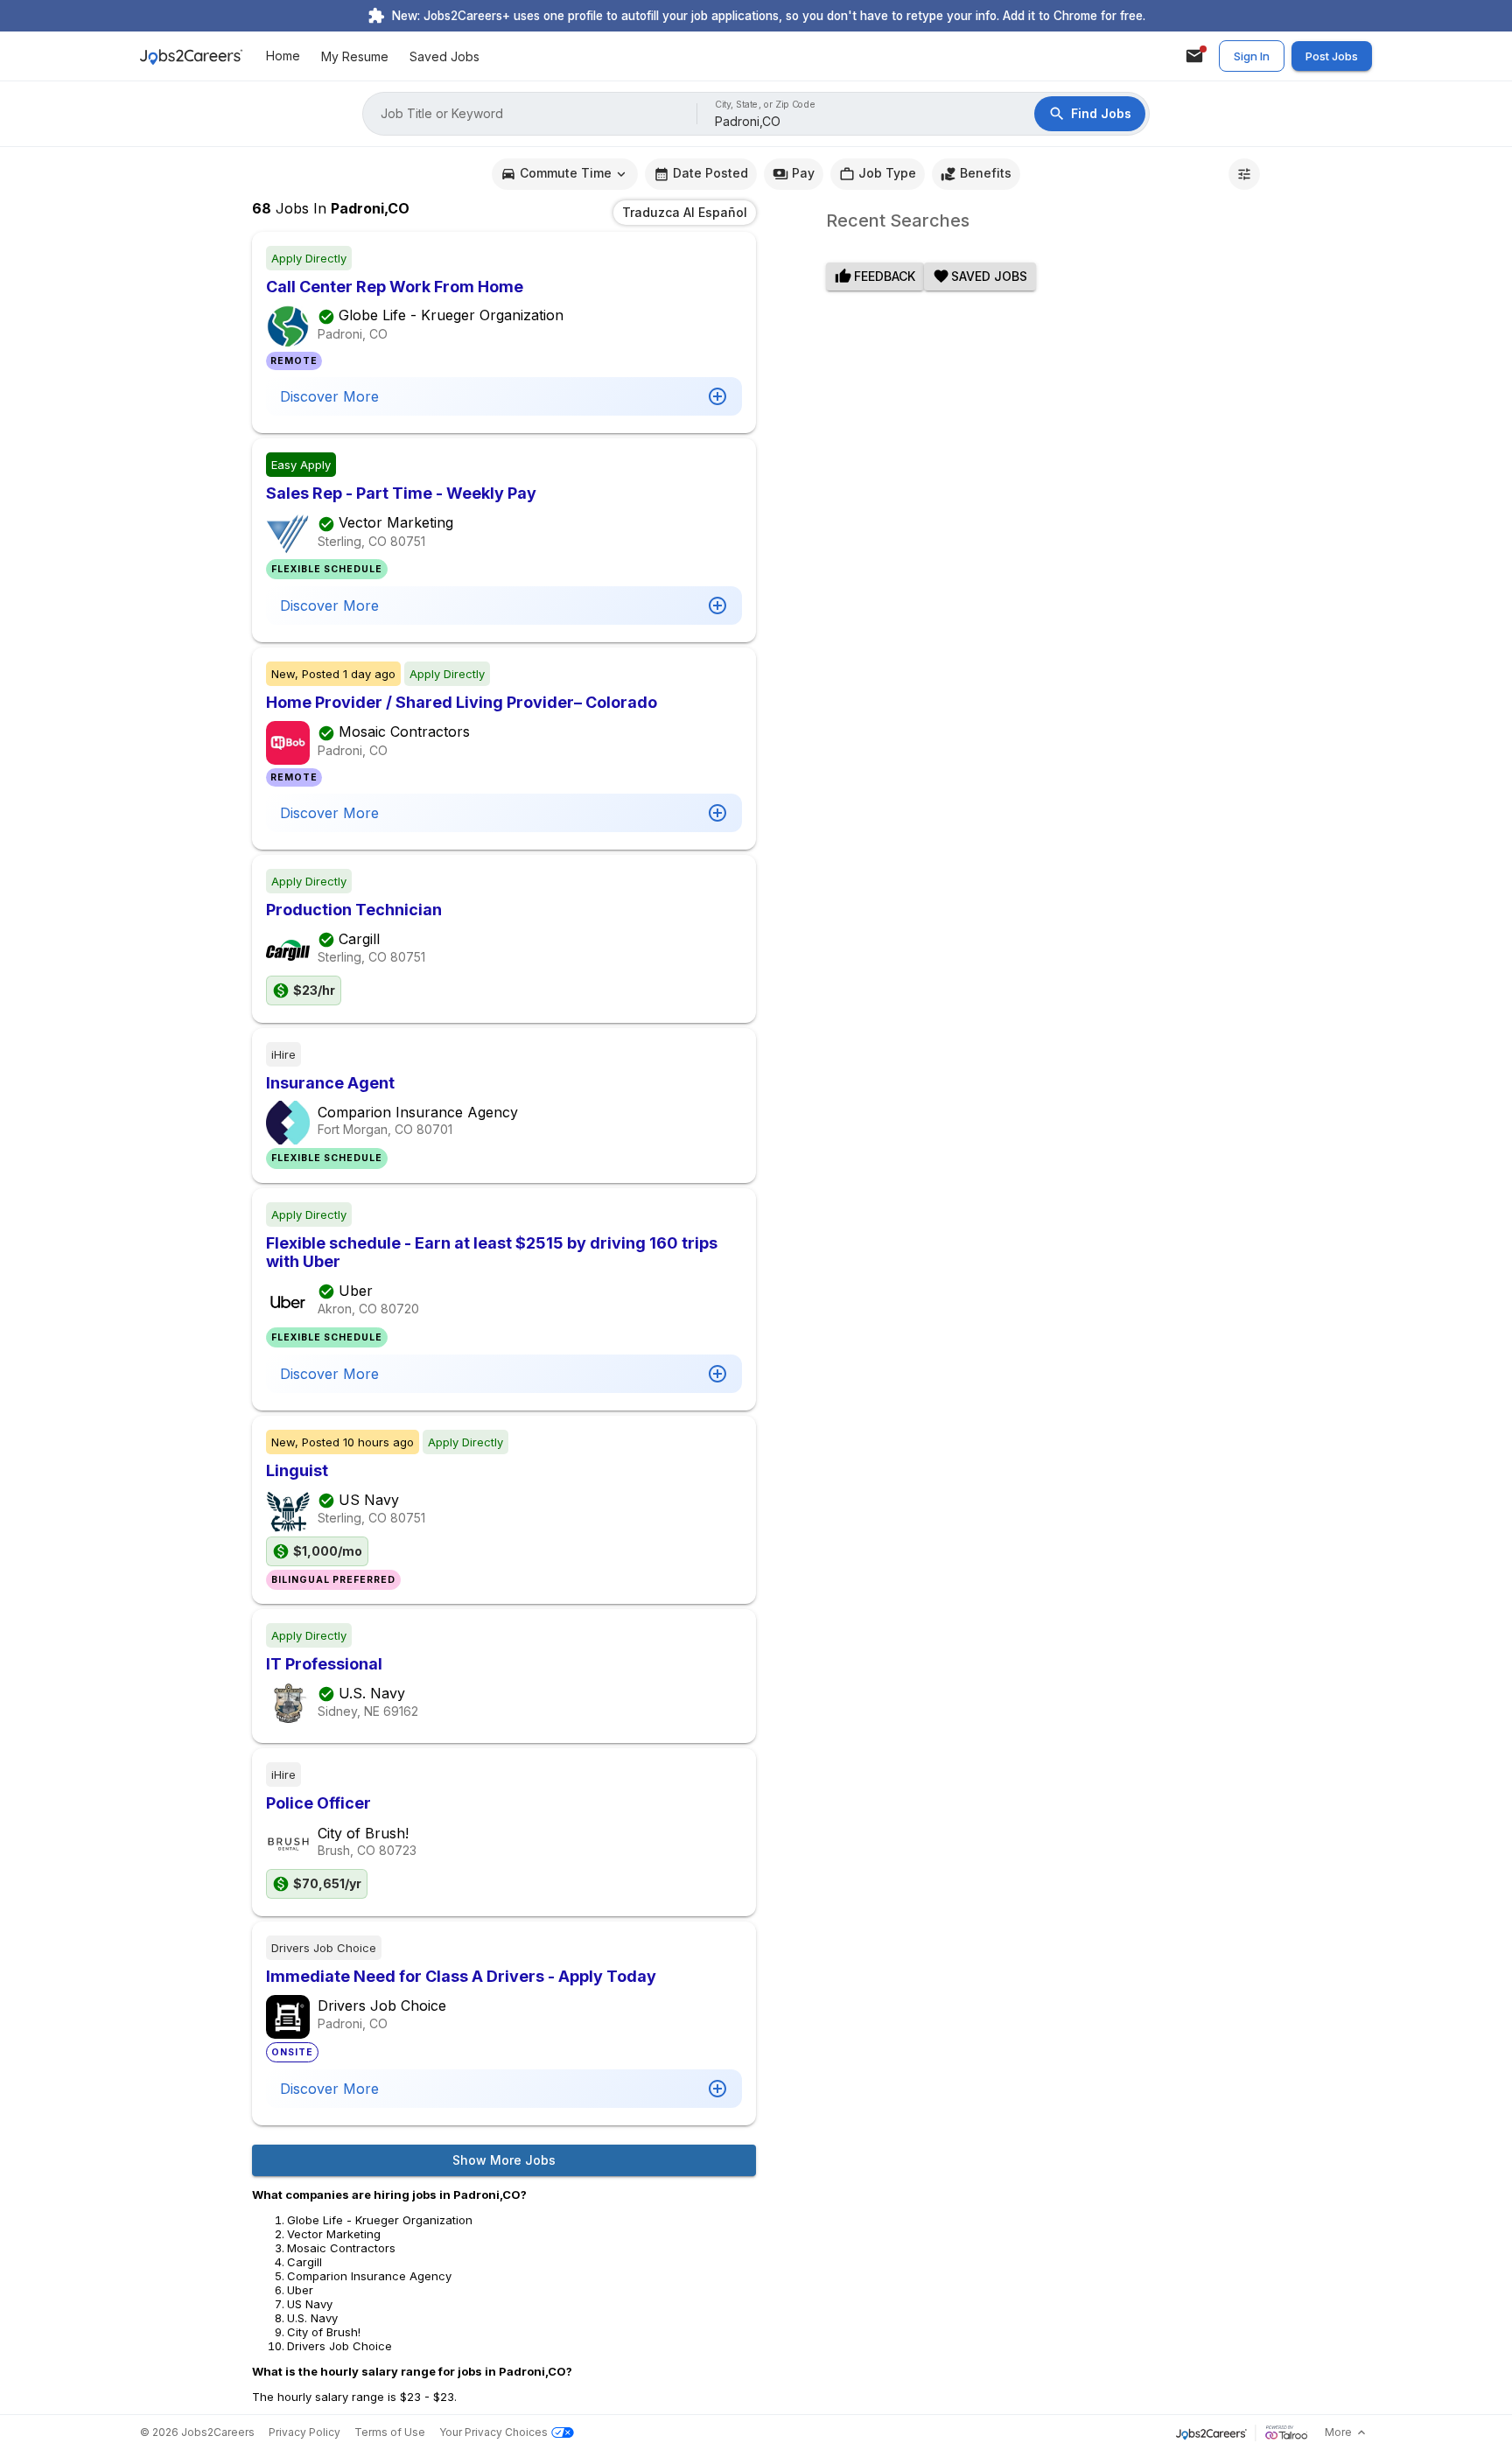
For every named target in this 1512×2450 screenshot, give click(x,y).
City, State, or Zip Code (766, 105)
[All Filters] (1244, 174)
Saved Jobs (444, 56)
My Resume (355, 56)
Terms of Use (390, 2432)
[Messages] (1194, 56)
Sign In (1252, 56)
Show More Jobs (504, 2160)
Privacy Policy (304, 2432)
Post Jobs (1332, 56)
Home (283, 56)
